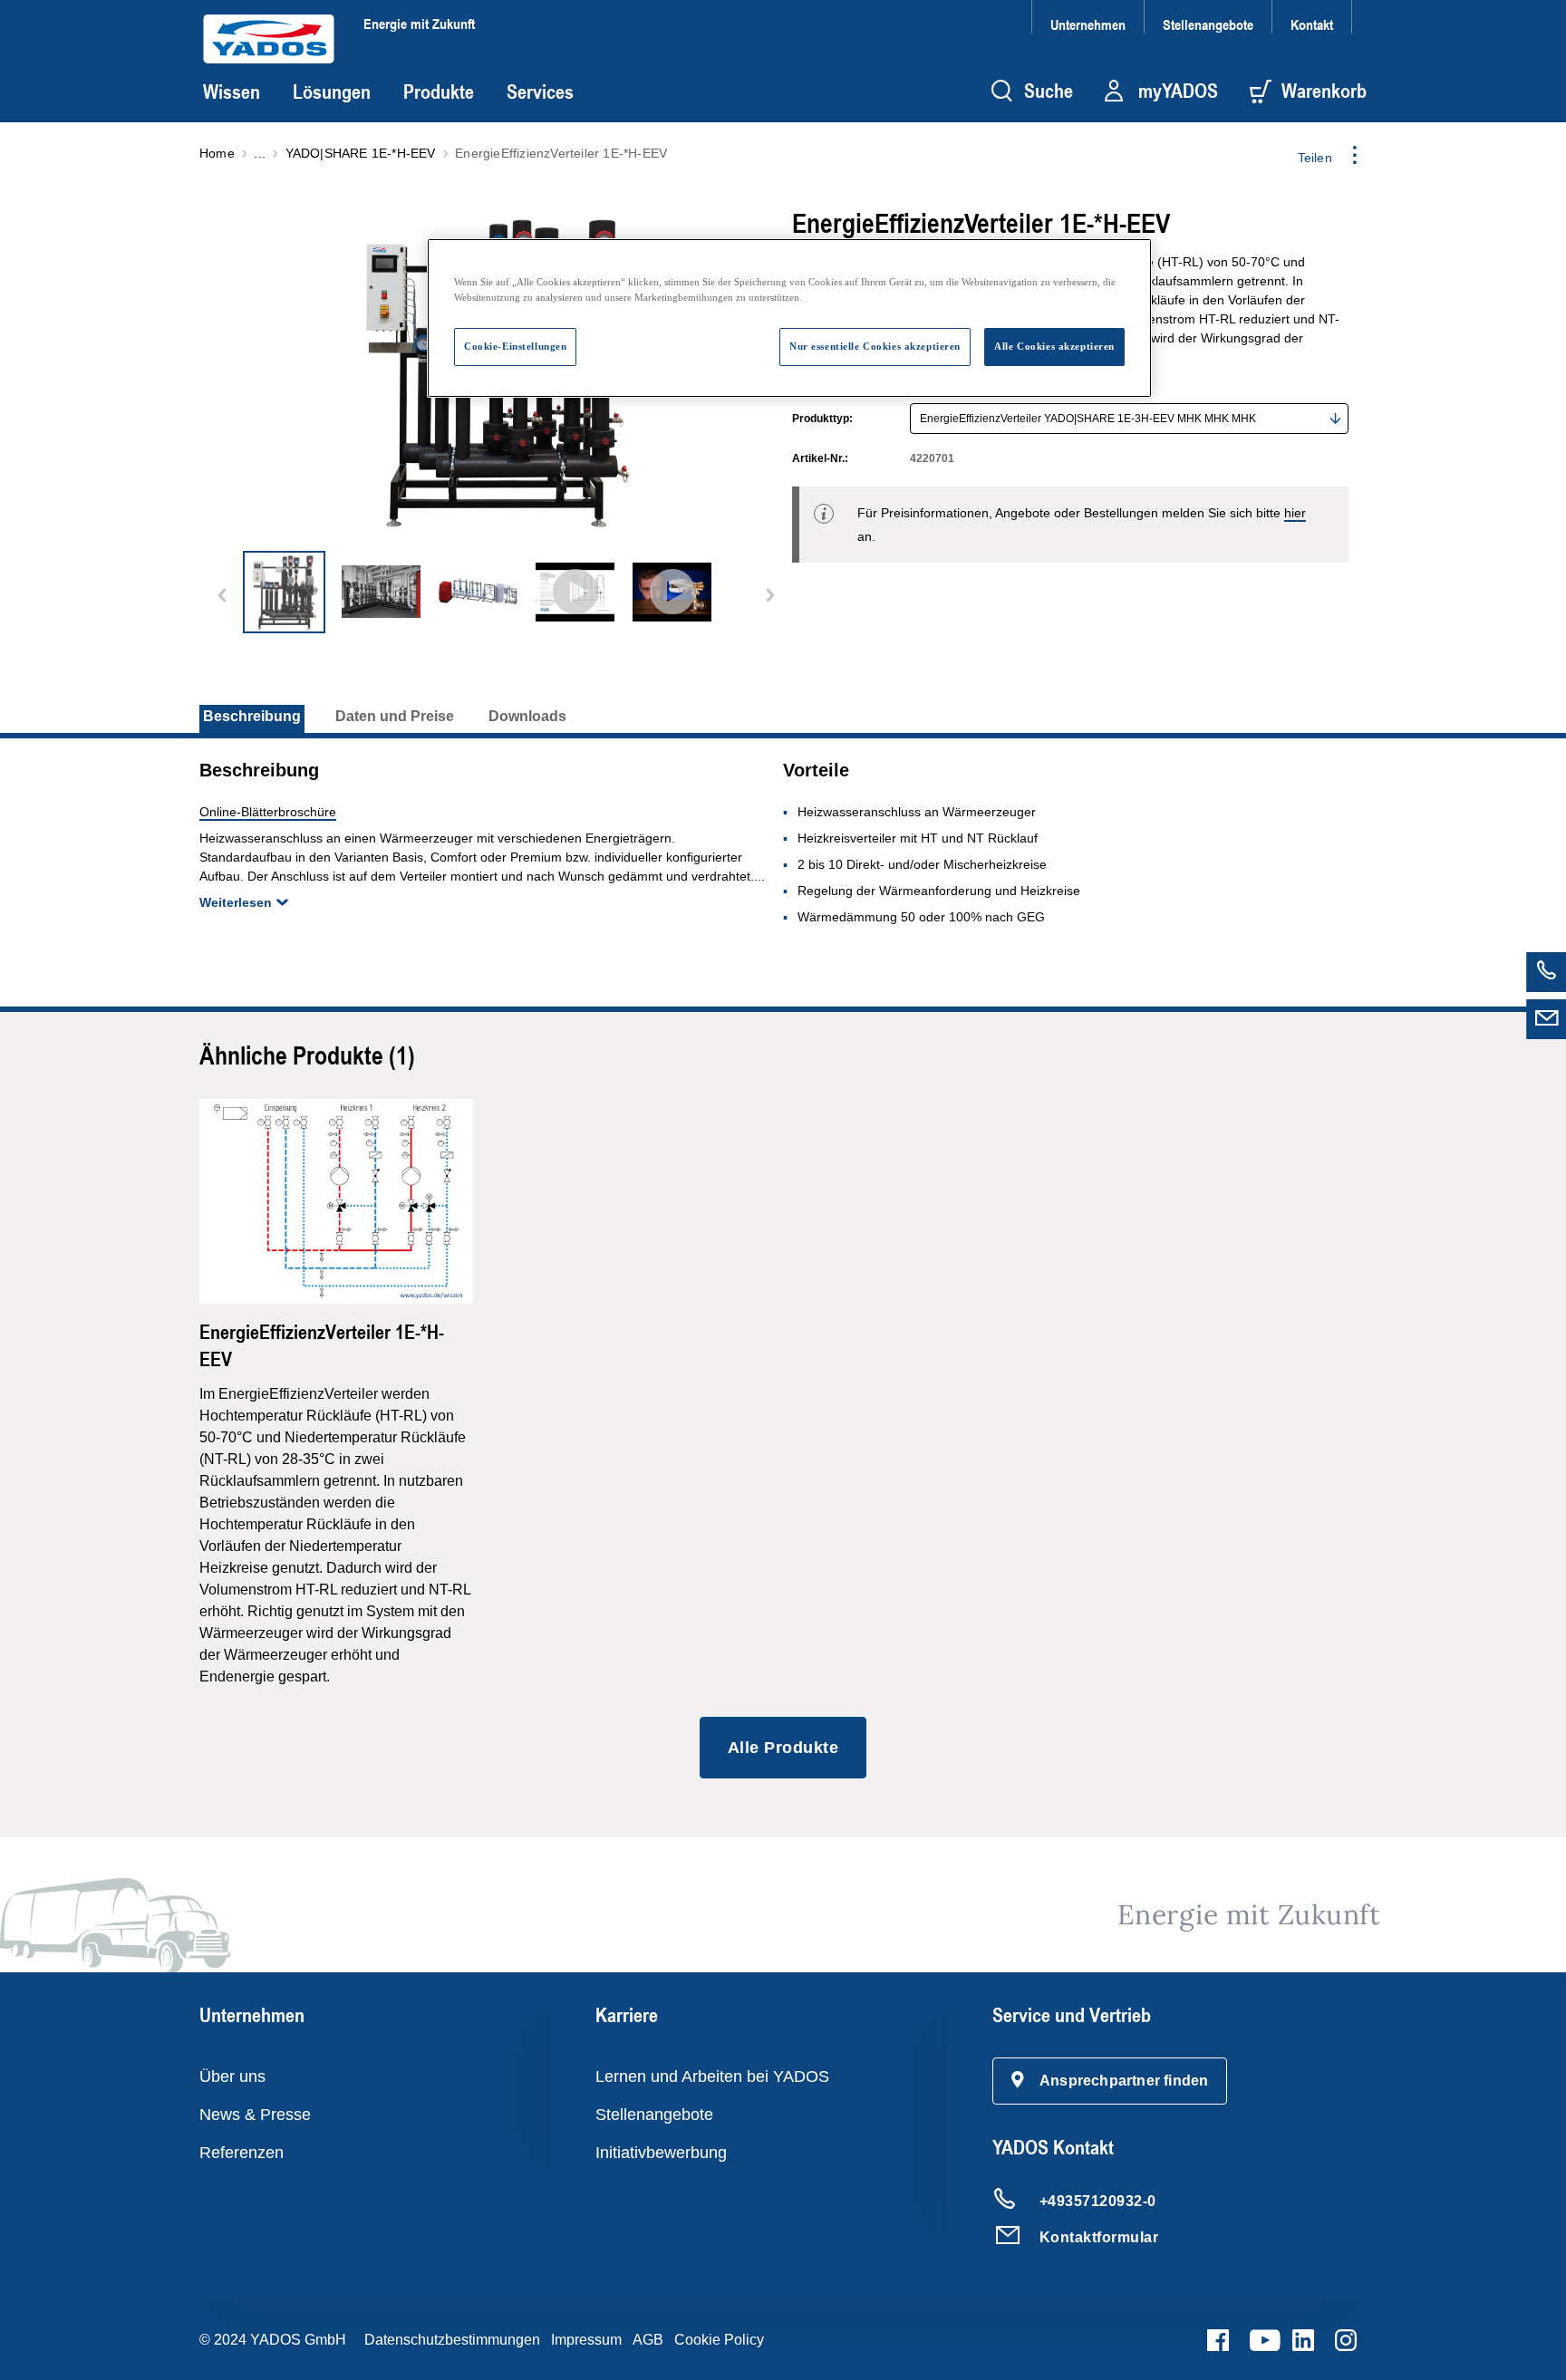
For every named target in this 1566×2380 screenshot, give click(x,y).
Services (540, 92)
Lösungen (332, 92)
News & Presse (255, 2115)
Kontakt (1312, 24)
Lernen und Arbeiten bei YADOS (712, 2076)
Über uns (232, 2076)
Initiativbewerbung (661, 2153)
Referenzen (242, 2153)
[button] (1110, 2081)
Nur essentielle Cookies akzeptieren (875, 346)
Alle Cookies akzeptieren (1054, 346)
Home (217, 153)
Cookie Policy (719, 2340)
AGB (648, 2340)
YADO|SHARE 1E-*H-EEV (361, 153)
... (260, 153)
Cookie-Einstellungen (515, 346)
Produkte (439, 92)
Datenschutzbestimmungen (452, 2340)
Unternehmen (1088, 24)
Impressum (586, 2340)
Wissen (232, 92)
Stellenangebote (1208, 24)
